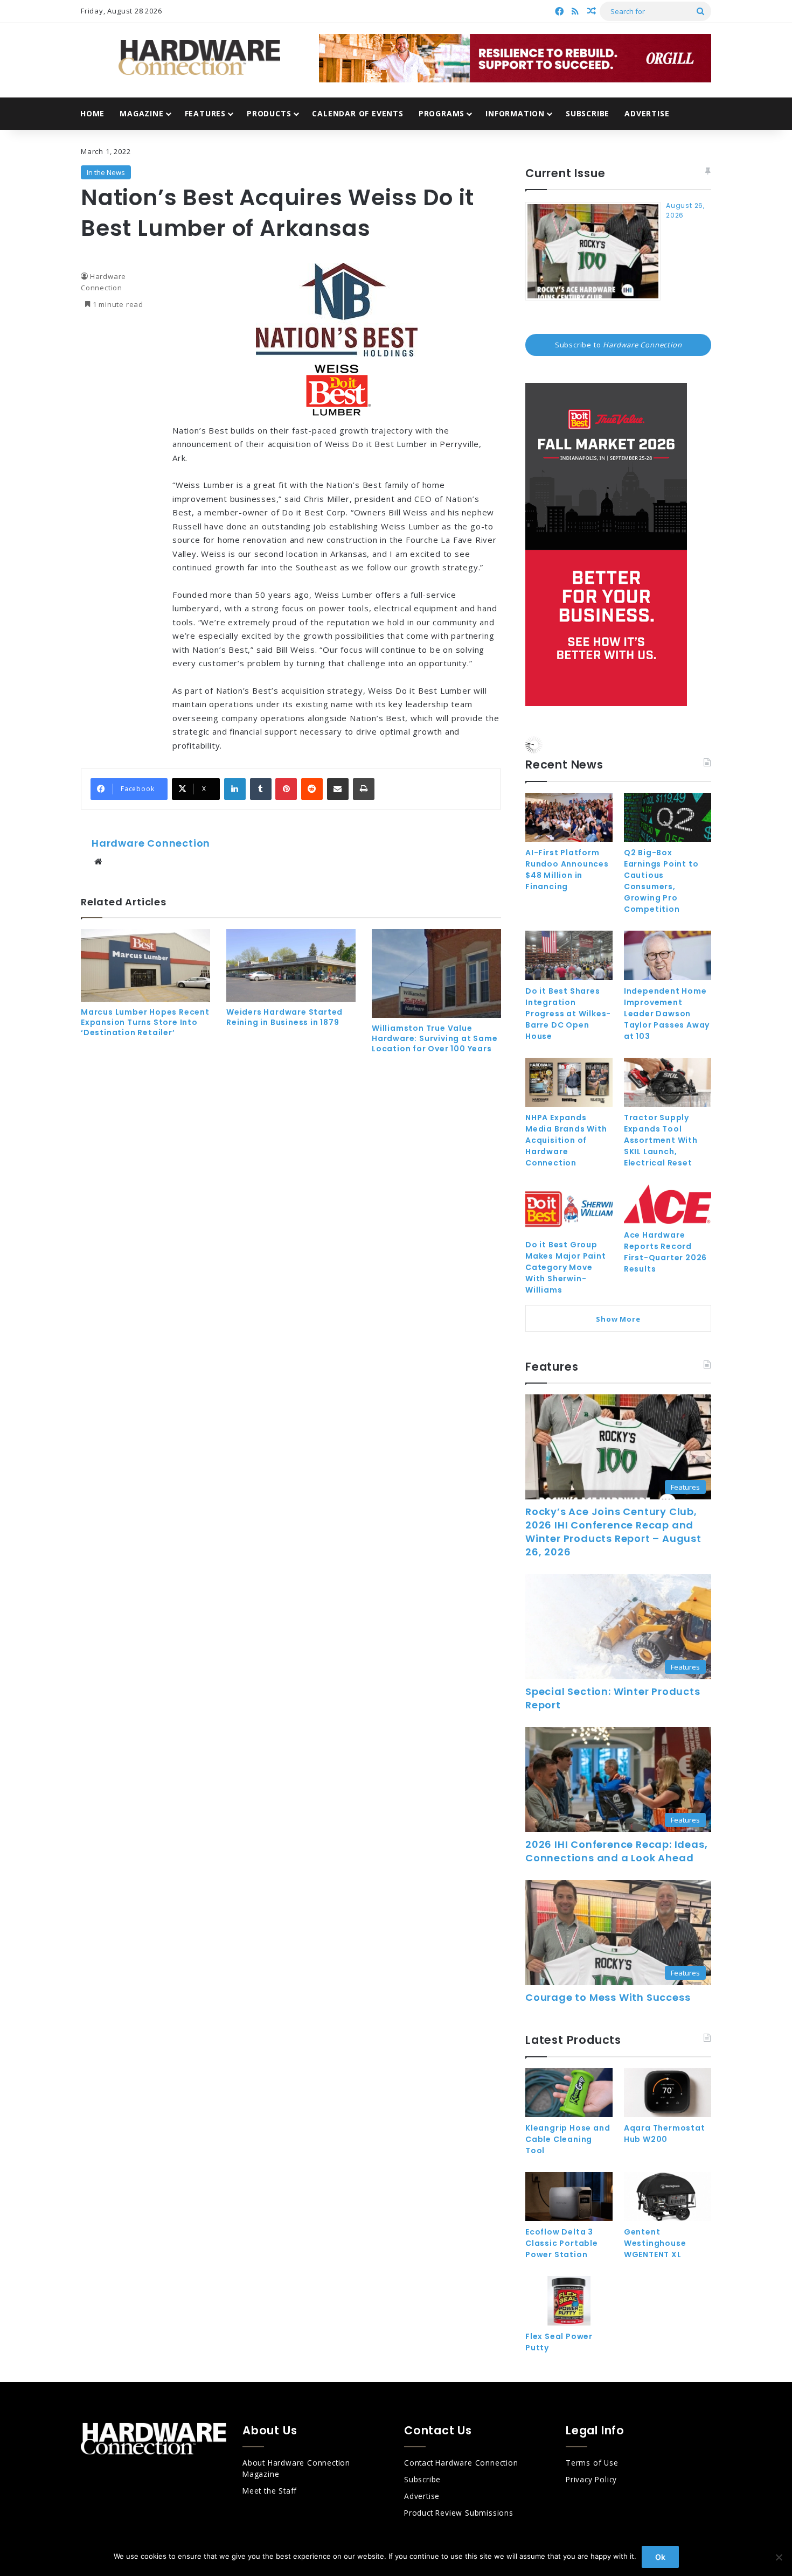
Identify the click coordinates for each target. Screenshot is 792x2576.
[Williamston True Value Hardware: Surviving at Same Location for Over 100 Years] (436, 973)
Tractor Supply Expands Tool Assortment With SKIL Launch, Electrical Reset (661, 1140)
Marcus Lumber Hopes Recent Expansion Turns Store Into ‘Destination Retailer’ (145, 1022)
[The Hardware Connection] (199, 58)
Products (269, 113)
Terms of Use (592, 2463)
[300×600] (606, 703)
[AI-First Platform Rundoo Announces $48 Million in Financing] (569, 817)
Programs (442, 113)
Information (515, 113)
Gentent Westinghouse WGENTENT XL (655, 2243)
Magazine (141, 113)
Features (205, 113)
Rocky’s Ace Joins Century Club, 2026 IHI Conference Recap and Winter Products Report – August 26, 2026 (613, 1532)
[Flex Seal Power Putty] (569, 2301)
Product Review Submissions (459, 2513)
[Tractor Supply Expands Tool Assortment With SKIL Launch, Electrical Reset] (668, 1082)
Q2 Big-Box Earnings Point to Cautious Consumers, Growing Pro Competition (661, 881)
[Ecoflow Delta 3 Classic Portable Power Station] (569, 2197)
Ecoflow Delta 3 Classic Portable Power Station (562, 2243)
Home (92, 113)
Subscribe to (619, 345)
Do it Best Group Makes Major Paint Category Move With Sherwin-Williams (566, 1267)
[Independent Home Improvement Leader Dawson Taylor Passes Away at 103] (668, 955)
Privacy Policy (591, 2479)
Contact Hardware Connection (461, 2463)
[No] (779, 2557)
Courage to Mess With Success (608, 1997)
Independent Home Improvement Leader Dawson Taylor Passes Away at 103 (667, 1014)
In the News (106, 172)
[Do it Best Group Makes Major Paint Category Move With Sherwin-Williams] (569, 1209)
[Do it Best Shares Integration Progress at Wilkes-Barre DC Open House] (569, 955)
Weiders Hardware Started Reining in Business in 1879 (284, 1017)
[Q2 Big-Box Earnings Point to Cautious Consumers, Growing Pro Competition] (668, 817)
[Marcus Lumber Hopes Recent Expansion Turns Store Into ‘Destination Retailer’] (145, 965)
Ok (660, 2557)
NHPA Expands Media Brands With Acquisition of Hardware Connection (566, 1140)
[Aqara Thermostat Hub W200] (668, 2093)
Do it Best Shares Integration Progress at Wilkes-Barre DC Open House (568, 1014)
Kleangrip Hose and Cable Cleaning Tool (568, 2139)
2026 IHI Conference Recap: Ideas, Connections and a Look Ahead (616, 1851)
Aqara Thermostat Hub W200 (665, 2134)
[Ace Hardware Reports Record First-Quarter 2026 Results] (668, 1204)
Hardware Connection (151, 843)
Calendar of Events (357, 113)
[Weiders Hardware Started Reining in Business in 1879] (291, 965)
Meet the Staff (270, 2491)
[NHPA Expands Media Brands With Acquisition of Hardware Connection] (569, 1082)
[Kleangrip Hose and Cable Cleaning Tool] (569, 2093)
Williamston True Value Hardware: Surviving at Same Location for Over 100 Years (435, 1038)
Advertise (647, 113)
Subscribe (588, 113)
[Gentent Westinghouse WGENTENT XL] (668, 2197)
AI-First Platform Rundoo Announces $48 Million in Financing (567, 870)
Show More (618, 1319)
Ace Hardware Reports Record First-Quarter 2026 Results (665, 1252)
